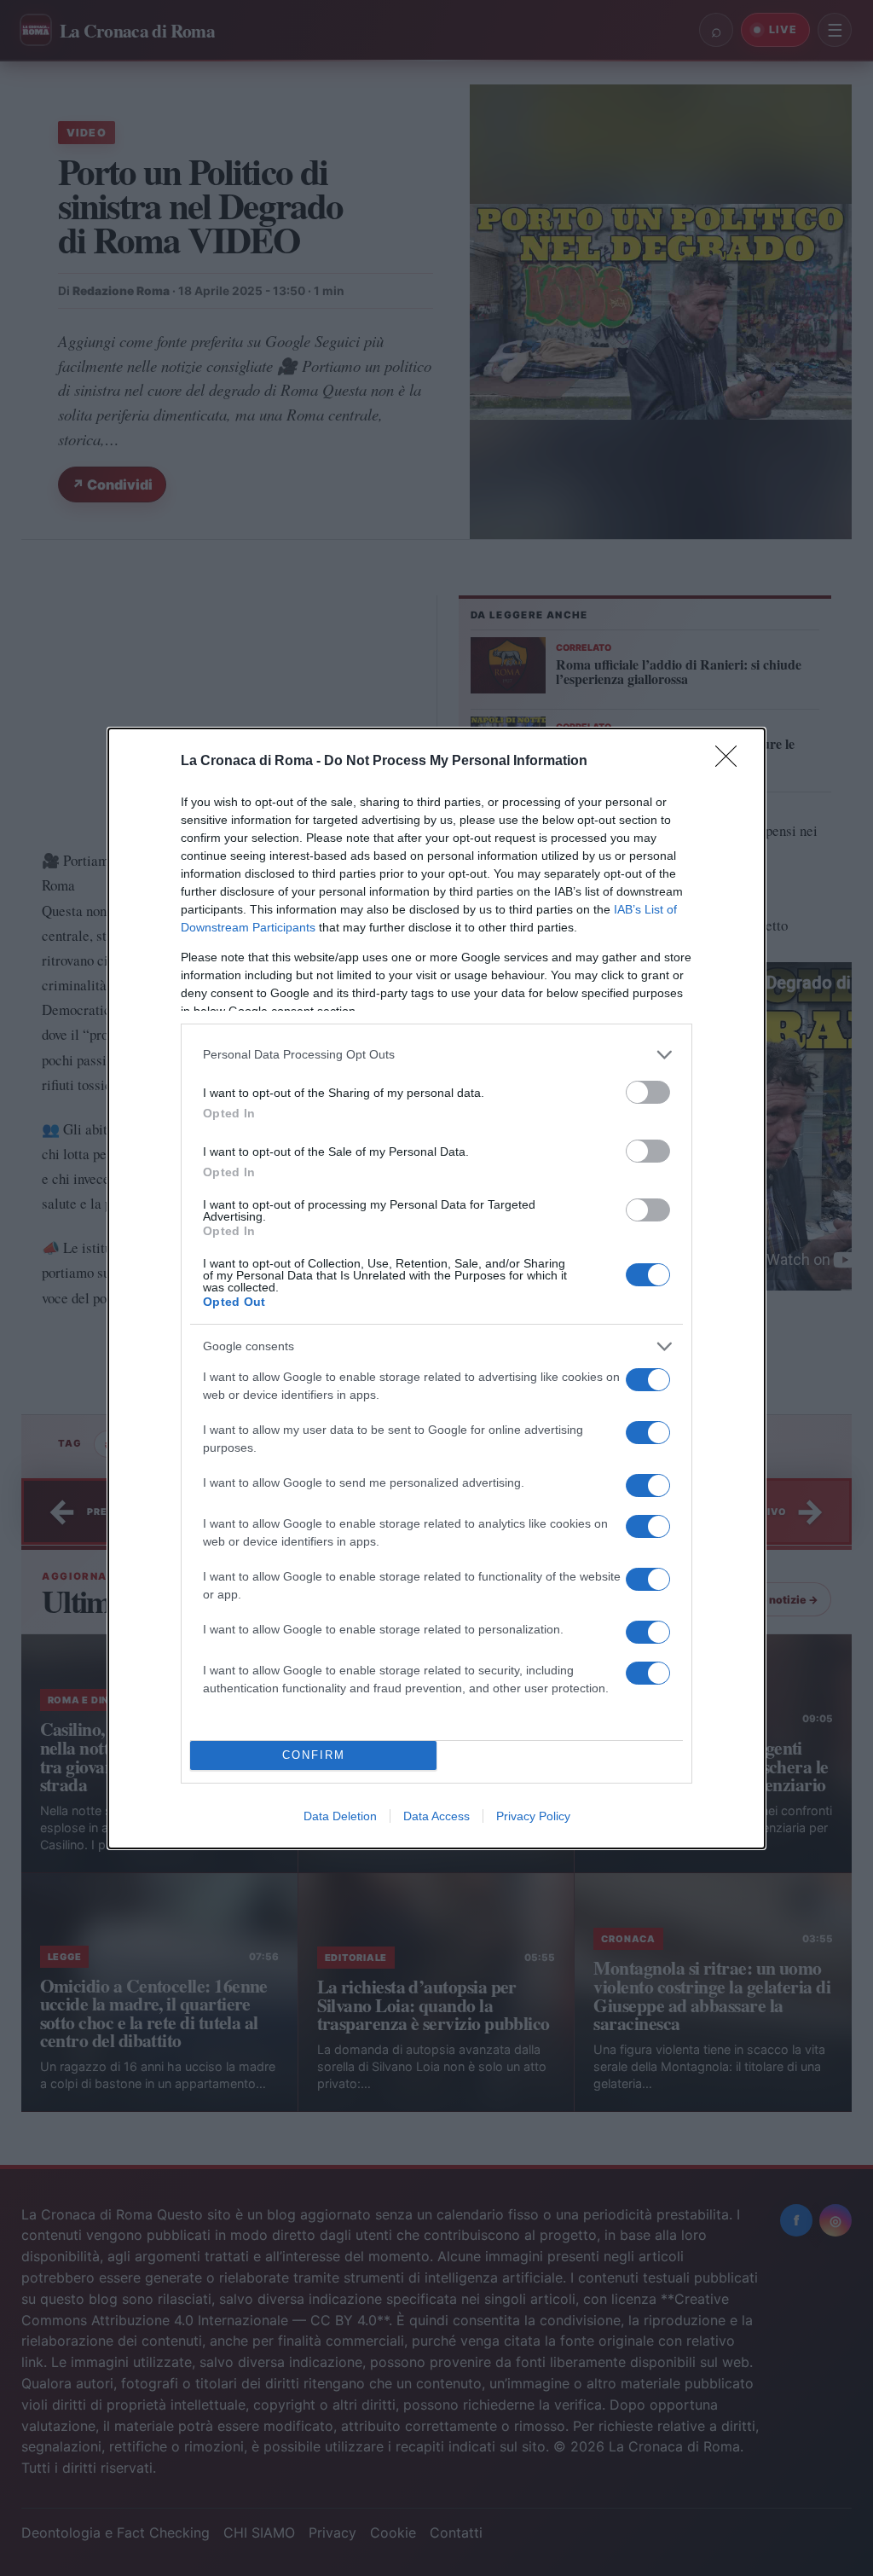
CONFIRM (314, 1755)
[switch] (648, 1092)
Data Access (436, 1816)
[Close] (731, 762)
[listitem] (436, 1055)
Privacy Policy (533, 1816)
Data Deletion (340, 1816)
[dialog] (436, 1288)
